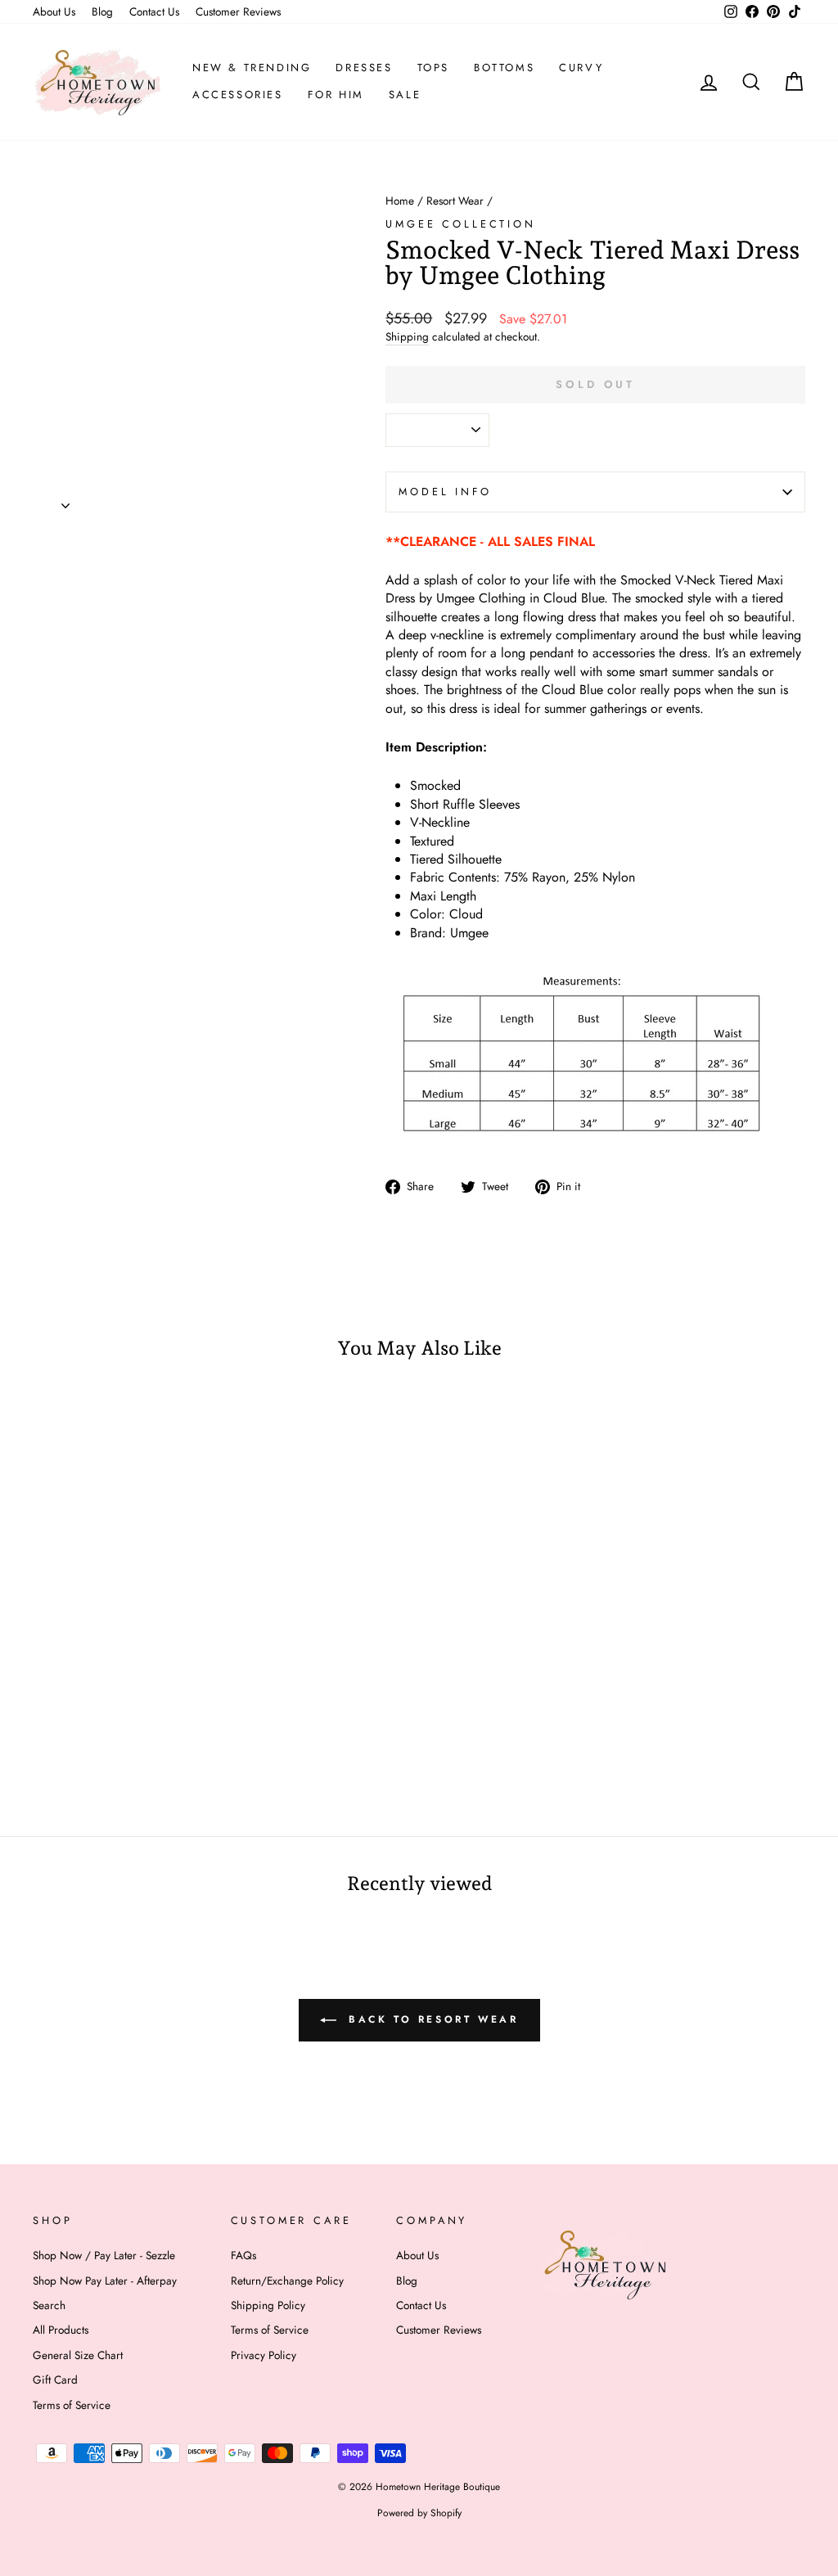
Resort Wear (455, 201)
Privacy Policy (264, 2355)
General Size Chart (78, 2355)
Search (49, 2305)
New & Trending (252, 68)
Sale (405, 95)
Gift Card (55, 2380)
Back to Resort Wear (431, 2019)
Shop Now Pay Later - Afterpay (105, 2281)
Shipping (407, 337)
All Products (61, 2330)
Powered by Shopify (419, 2513)
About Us (54, 11)
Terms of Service (72, 2405)
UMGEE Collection (460, 224)
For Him (336, 95)
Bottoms (504, 68)
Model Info (445, 492)
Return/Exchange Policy (287, 2281)
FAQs (243, 2255)
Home (400, 201)
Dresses (364, 68)
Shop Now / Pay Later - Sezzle (104, 2255)
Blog (102, 11)
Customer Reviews (238, 11)
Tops (433, 68)
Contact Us (154, 11)
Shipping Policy (268, 2305)
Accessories (238, 95)
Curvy (581, 68)
